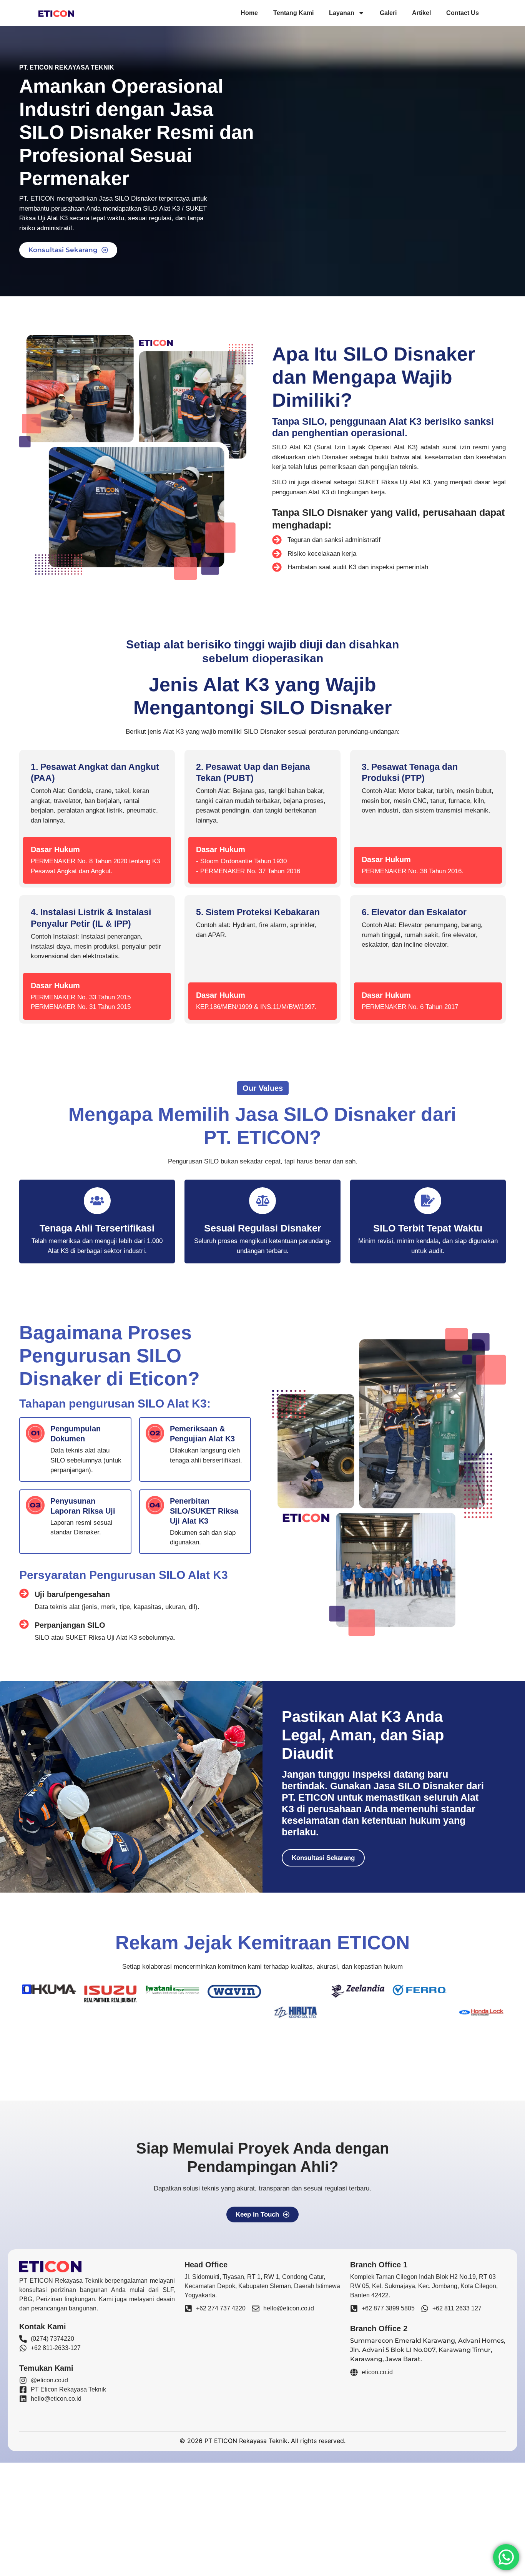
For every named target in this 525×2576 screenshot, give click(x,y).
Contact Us (463, 13)
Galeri (388, 13)
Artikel (421, 13)
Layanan (342, 13)
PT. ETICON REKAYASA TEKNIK (67, 67)
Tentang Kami (293, 13)
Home (249, 13)
